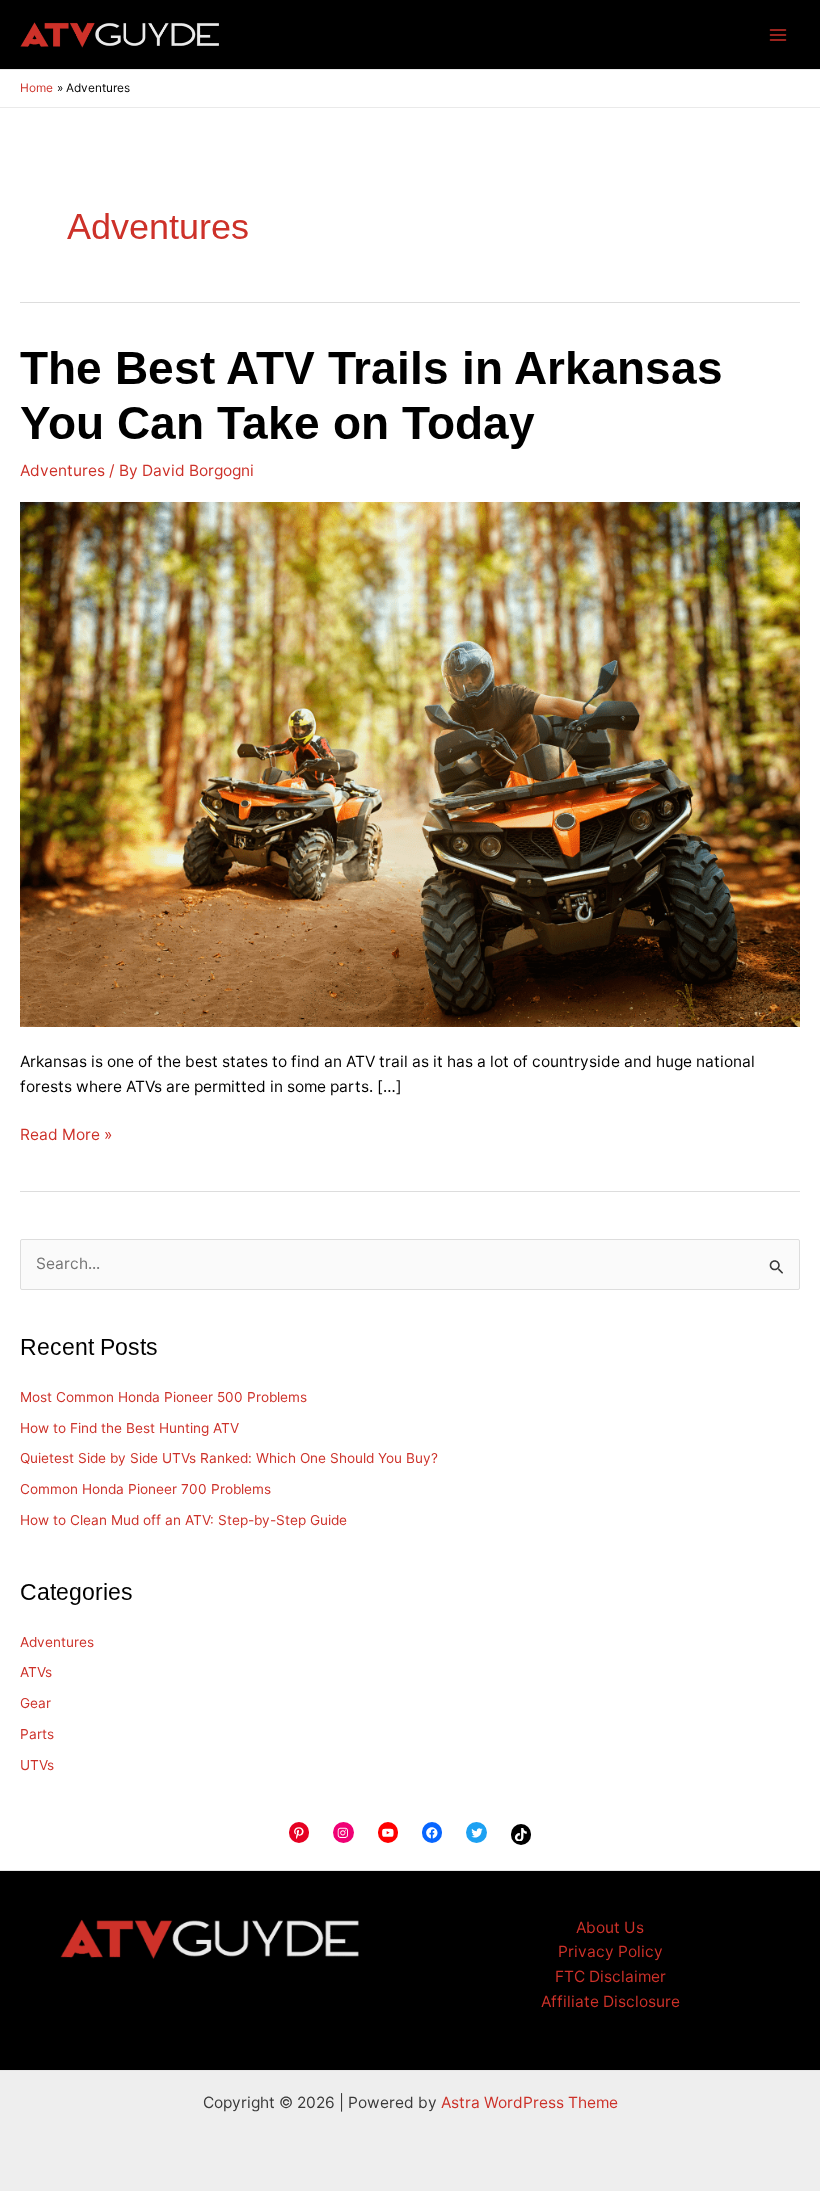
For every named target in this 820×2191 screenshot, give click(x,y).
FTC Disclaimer (610, 1976)
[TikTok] (521, 1834)
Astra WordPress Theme (529, 2102)
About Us (610, 1927)
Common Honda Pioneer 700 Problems (145, 1489)
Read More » (66, 1133)
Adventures (62, 470)
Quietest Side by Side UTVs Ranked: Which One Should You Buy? (229, 1458)
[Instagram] (343, 1832)
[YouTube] (388, 1832)
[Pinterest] (299, 1832)
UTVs (37, 1765)
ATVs (36, 1672)
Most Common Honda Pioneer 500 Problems (163, 1397)
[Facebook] (432, 1832)
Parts (37, 1734)
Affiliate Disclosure (610, 2001)
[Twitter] (476, 1832)
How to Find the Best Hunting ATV (129, 1428)
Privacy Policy (610, 1951)
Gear (35, 1703)
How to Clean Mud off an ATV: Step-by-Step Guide (183, 1520)
